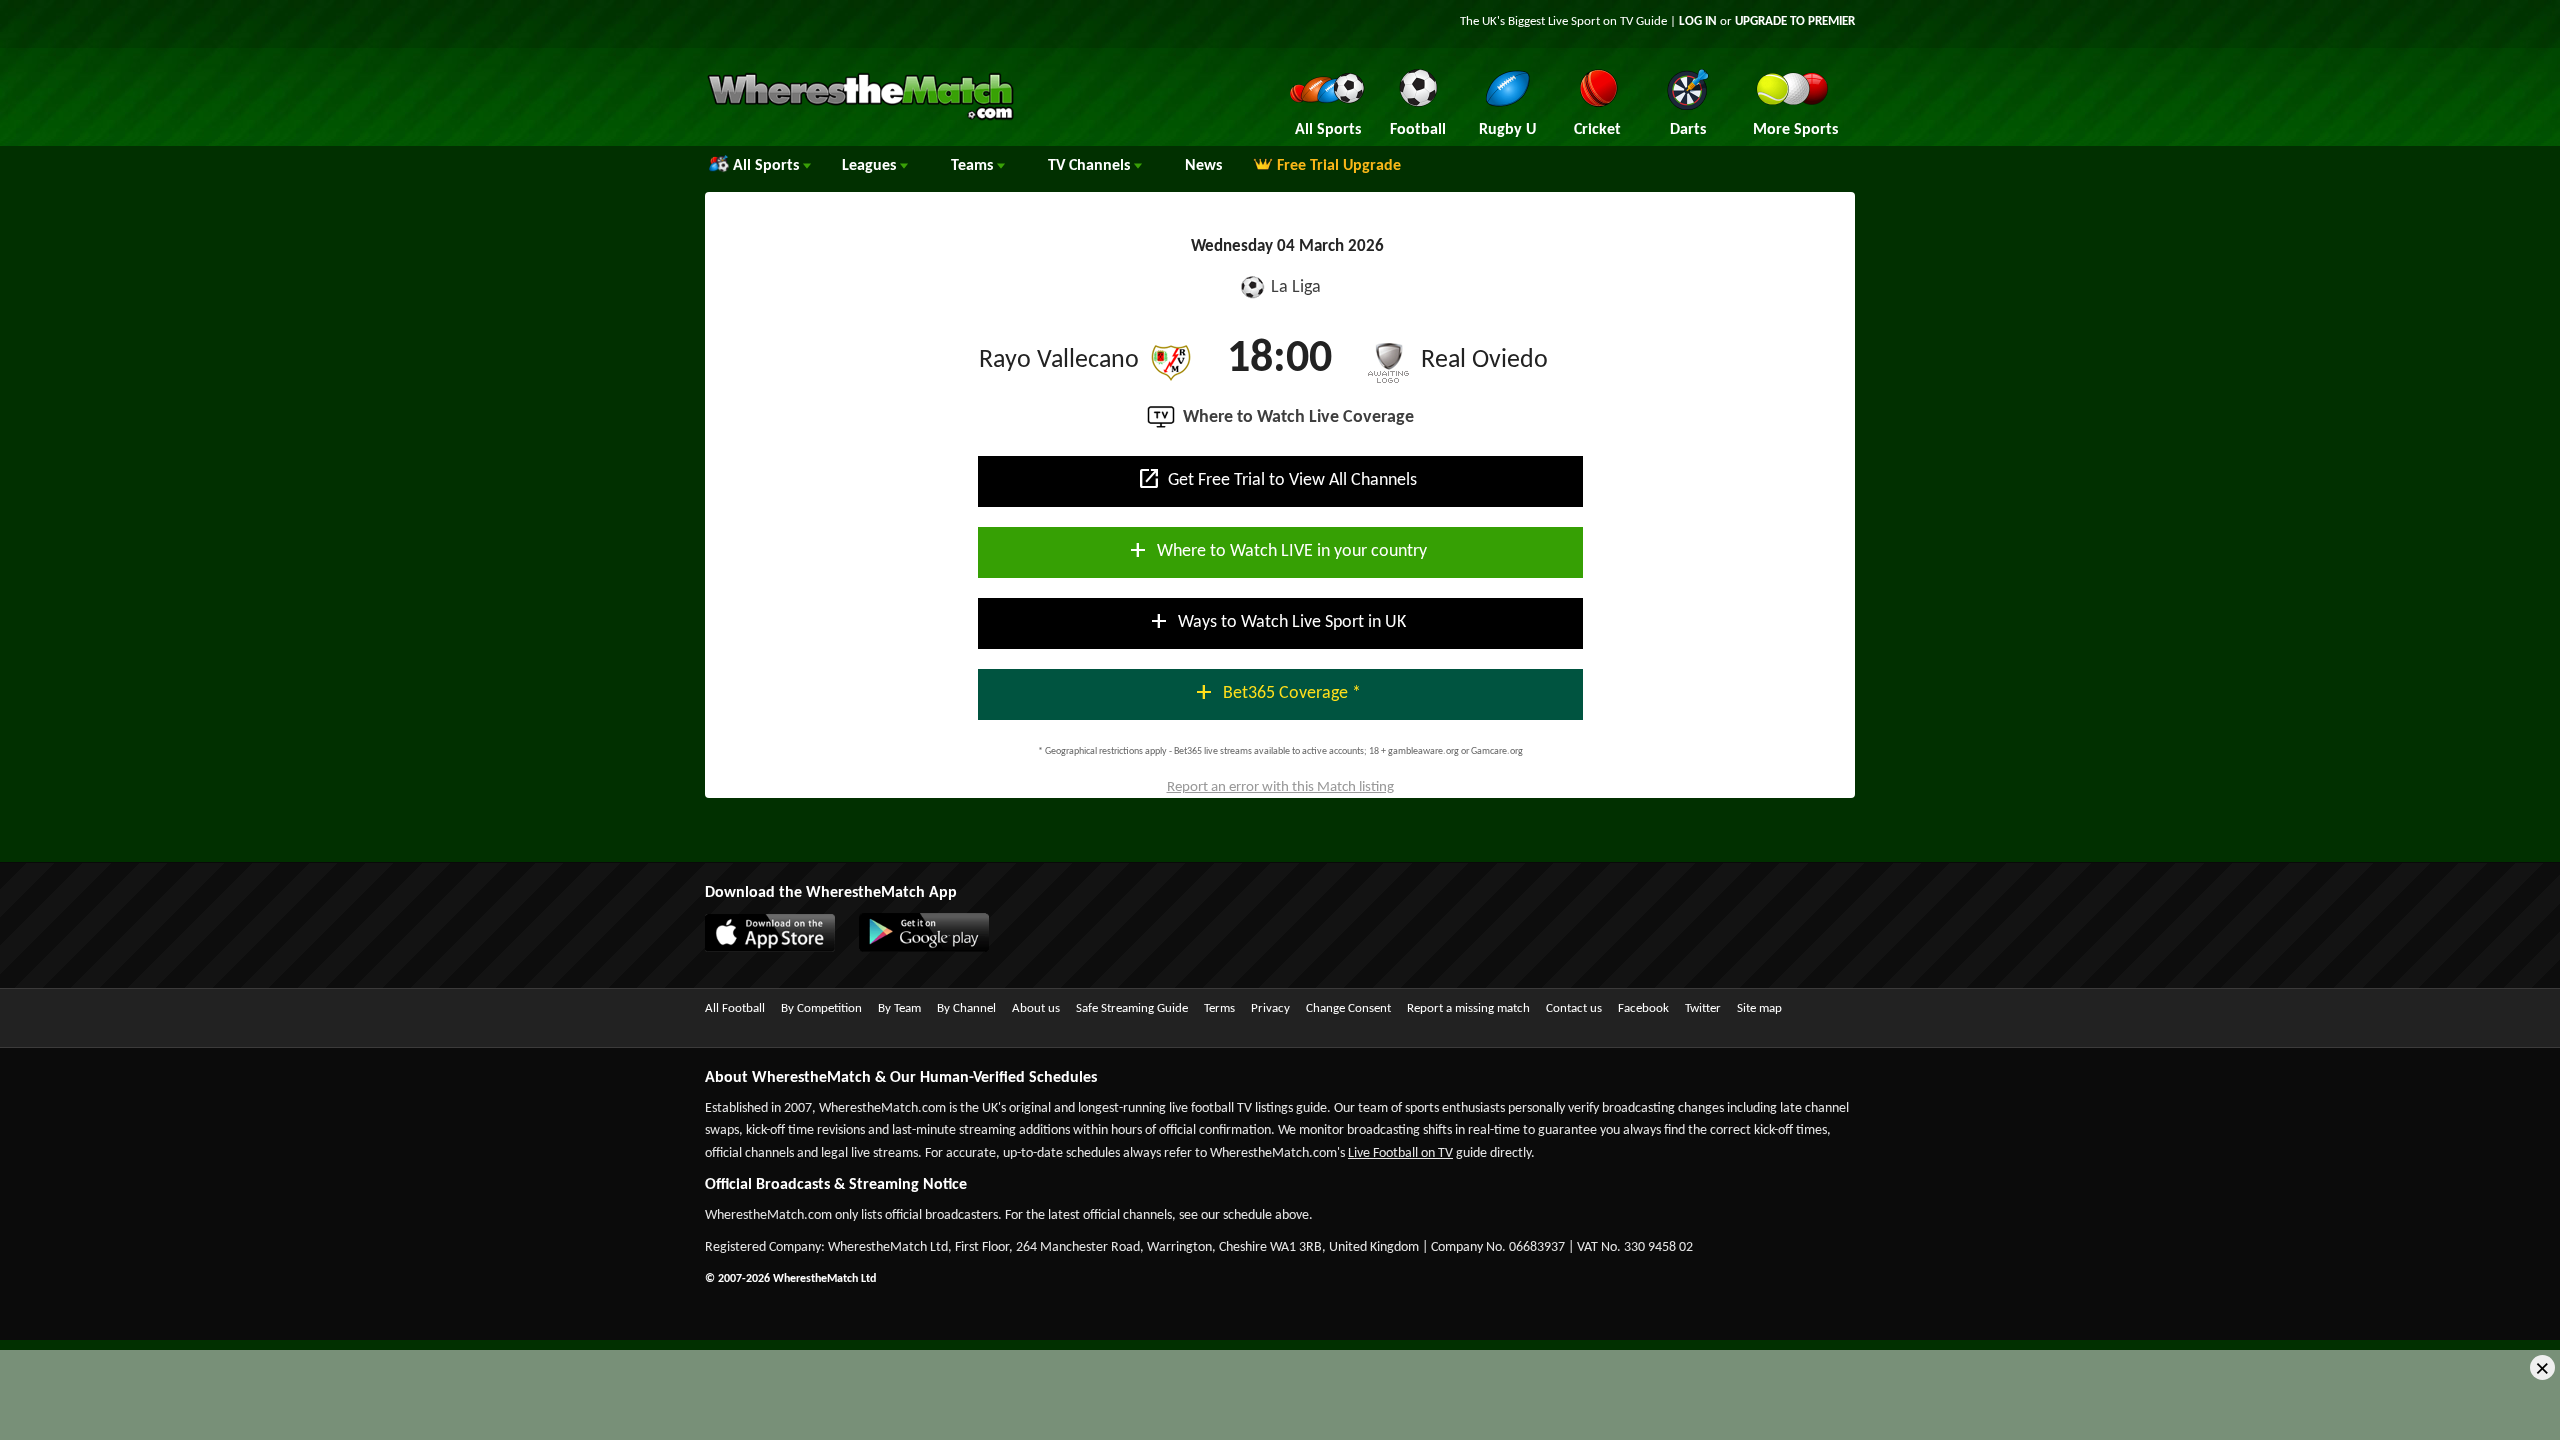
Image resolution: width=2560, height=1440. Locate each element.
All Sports (768, 166)
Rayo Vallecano (1059, 360)
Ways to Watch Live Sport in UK (1276, 621)
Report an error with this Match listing (1280, 787)
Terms (1219, 1008)
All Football (735, 1008)
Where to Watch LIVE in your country (1276, 550)
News (1203, 166)
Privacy (1270, 1008)
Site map (1759, 1008)
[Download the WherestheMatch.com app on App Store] (780, 948)
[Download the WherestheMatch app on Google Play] (934, 948)
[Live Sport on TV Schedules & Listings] (860, 118)
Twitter (1703, 1008)
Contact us (1574, 1008)
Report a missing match (1468, 1008)
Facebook (1643, 1008)
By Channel (966, 1008)
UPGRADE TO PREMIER (1795, 21)
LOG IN (1698, 21)
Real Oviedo (1484, 360)
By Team (899, 1008)
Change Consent (1348, 1008)
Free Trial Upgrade (1339, 166)
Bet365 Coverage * (1276, 692)
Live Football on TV (1400, 1153)
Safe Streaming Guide (1132, 1008)
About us (1036, 1008)
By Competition (821, 1008)
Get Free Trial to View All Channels (1277, 479)
